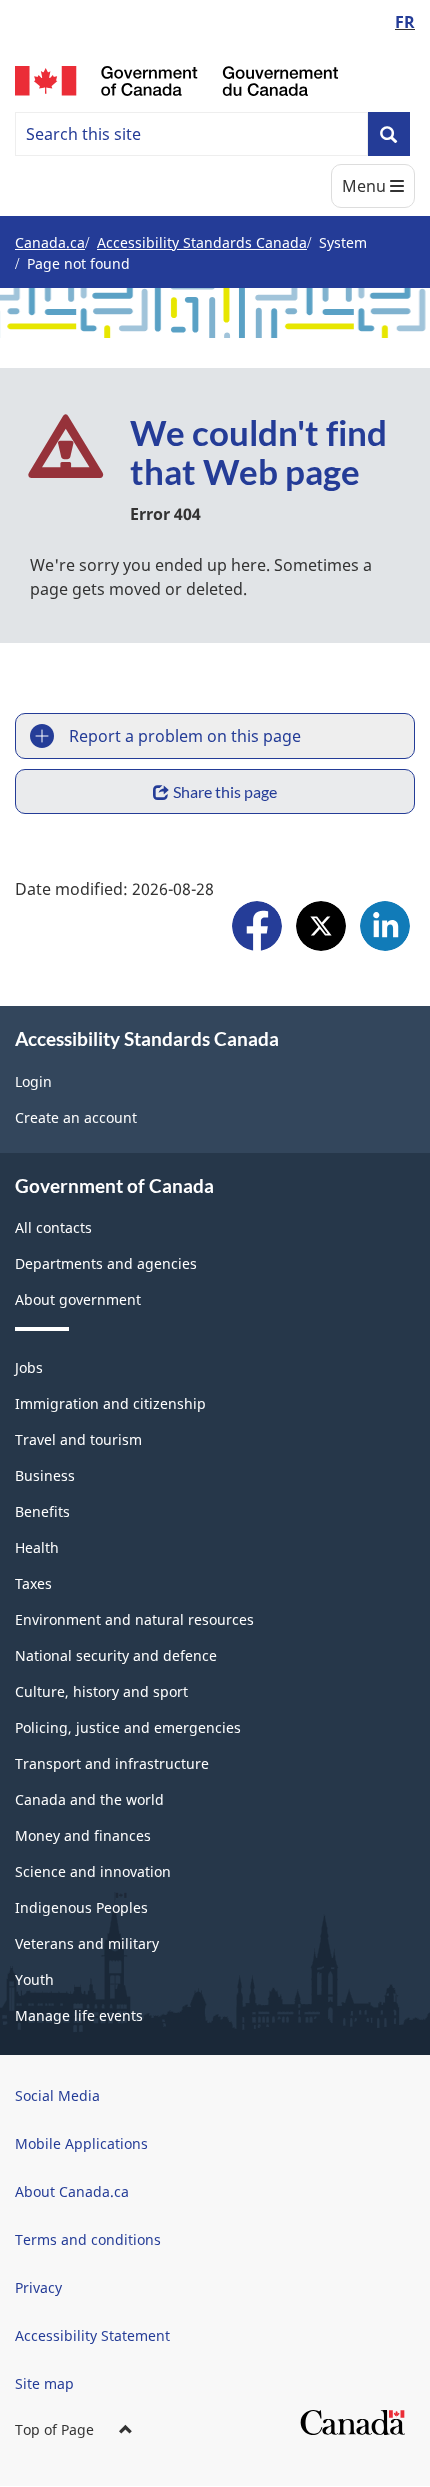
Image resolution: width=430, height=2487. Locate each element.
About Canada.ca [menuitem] (72, 2191)
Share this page (225, 791)
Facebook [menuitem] (257, 928)
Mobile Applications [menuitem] (81, 2143)
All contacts (53, 1227)
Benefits (42, 1511)
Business (45, 1475)
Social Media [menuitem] (57, 2095)
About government (78, 1299)
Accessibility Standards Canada (202, 242)
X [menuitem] (321, 928)
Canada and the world (89, 1799)
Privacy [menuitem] (38, 2287)
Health (37, 1547)
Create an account (76, 1117)
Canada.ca (50, 242)
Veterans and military (87, 1943)
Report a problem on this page (185, 736)
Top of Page (54, 2429)
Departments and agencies (106, 1263)
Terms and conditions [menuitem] (88, 2239)
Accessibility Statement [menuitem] (92, 2335)
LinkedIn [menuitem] (385, 928)
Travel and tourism (78, 1439)
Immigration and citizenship (110, 1403)
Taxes (33, 1583)
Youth (34, 1979)
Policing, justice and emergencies (128, 1727)
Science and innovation (93, 1871)
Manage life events (79, 2015)
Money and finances (83, 1835)
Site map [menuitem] (44, 2383)
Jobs (29, 1367)
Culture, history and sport (101, 1691)
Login (33, 1081)
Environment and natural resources (134, 1619)
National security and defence (116, 1655)
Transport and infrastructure (112, 1763)
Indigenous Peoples (81, 1907)
